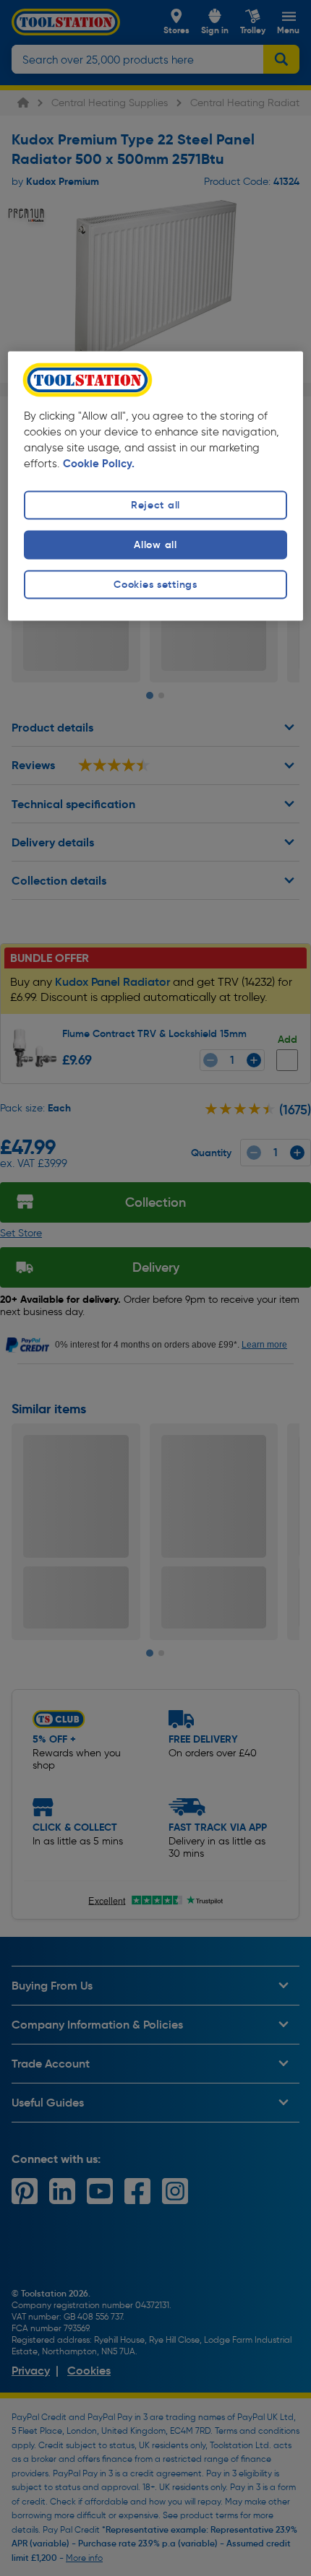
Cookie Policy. (99, 464)
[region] (156, 486)
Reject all (155, 505)
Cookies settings (155, 585)
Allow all (155, 545)
